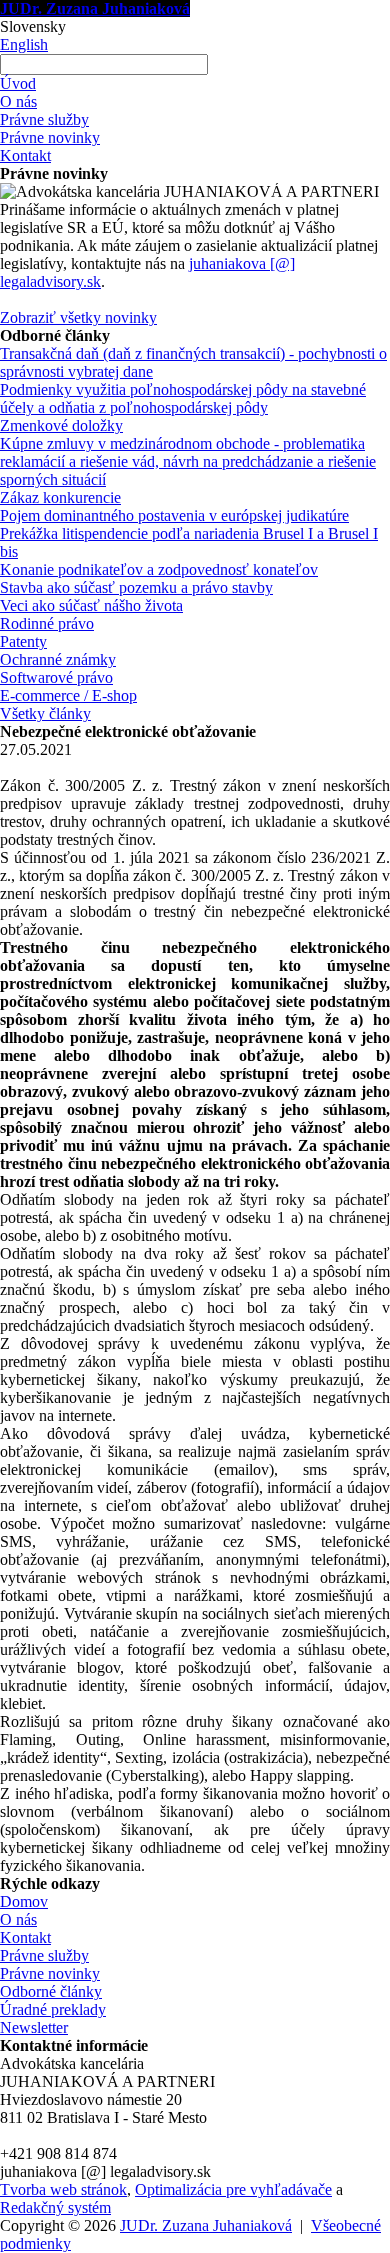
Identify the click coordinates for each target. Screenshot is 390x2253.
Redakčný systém (55, 2207)
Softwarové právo (56, 677)
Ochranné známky (58, 659)
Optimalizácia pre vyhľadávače (233, 2189)
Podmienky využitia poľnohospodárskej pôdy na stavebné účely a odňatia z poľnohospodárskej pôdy (183, 398)
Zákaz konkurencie (60, 497)
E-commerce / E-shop (68, 695)
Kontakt (25, 155)
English (24, 44)
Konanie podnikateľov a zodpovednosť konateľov (159, 569)
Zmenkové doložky (61, 425)
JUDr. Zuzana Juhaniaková (95, 8)
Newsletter (34, 2027)
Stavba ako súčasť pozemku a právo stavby (136, 587)
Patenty (23, 641)
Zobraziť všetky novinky (78, 317)
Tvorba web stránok (63, 2189)
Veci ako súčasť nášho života (91, 605)
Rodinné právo (47, 623)
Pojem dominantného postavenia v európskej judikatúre (174, 515)
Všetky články (45, 713)
